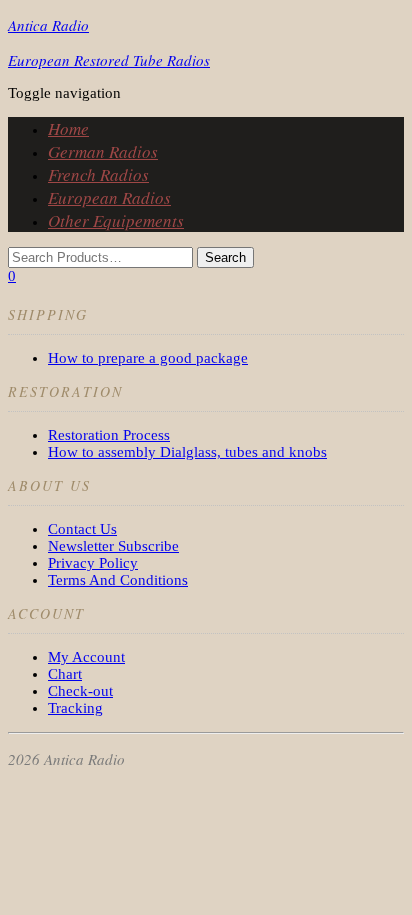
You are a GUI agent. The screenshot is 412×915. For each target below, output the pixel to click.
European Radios (109, 197)
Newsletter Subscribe (113, 546)
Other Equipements (116, 220)
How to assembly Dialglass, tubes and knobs (187, 452)
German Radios (103, 151)
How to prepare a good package (148, 358)
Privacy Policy (93, 563)
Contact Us (82, 529)
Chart (65, 674)
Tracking (75, 708)
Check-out (80, 691)
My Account (86, 657)
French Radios (98, 174)
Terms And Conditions (118, 580)
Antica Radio (48, 25)
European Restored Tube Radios (109, 60)
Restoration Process (109, 435)
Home (68, 128)
